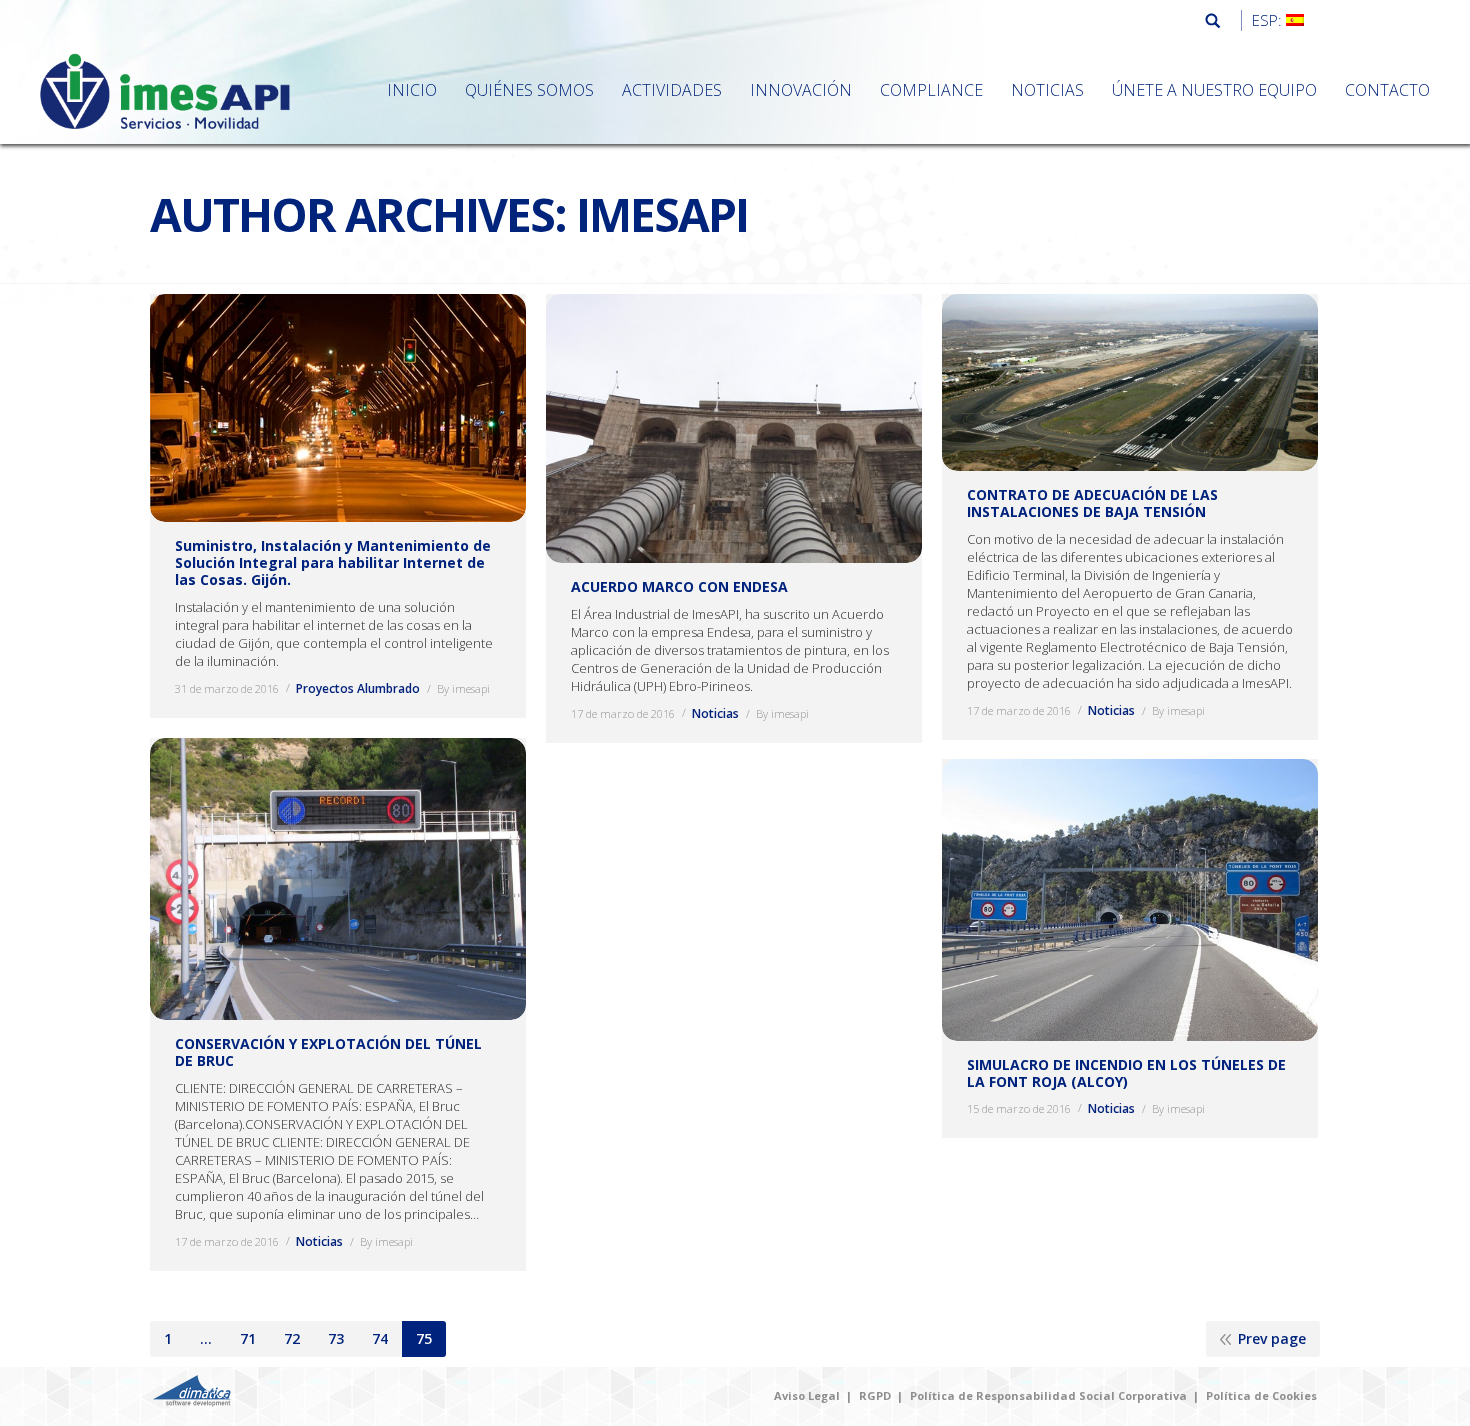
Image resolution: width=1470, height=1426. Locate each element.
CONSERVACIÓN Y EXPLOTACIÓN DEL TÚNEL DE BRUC (328, 1052)
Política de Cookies (1261, 1395)
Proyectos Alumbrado (358, 688)
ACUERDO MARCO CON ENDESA (679, 586)
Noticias (715, 713)
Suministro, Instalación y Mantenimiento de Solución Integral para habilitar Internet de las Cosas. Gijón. (333, 562)
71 (248, 1338)
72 (292, 1338)
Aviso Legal (807, 1395)
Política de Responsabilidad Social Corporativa (1048, 1395)
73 (336, 1338)
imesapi (662, 214)
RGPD (875, 1395)
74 (380, 1338)
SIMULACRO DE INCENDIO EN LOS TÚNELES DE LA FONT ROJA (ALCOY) (1126, 1074)
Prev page (1272, 1338)
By (463, 688)
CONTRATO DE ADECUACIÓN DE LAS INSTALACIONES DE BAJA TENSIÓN (1092, 503)
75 (424, 1338)
